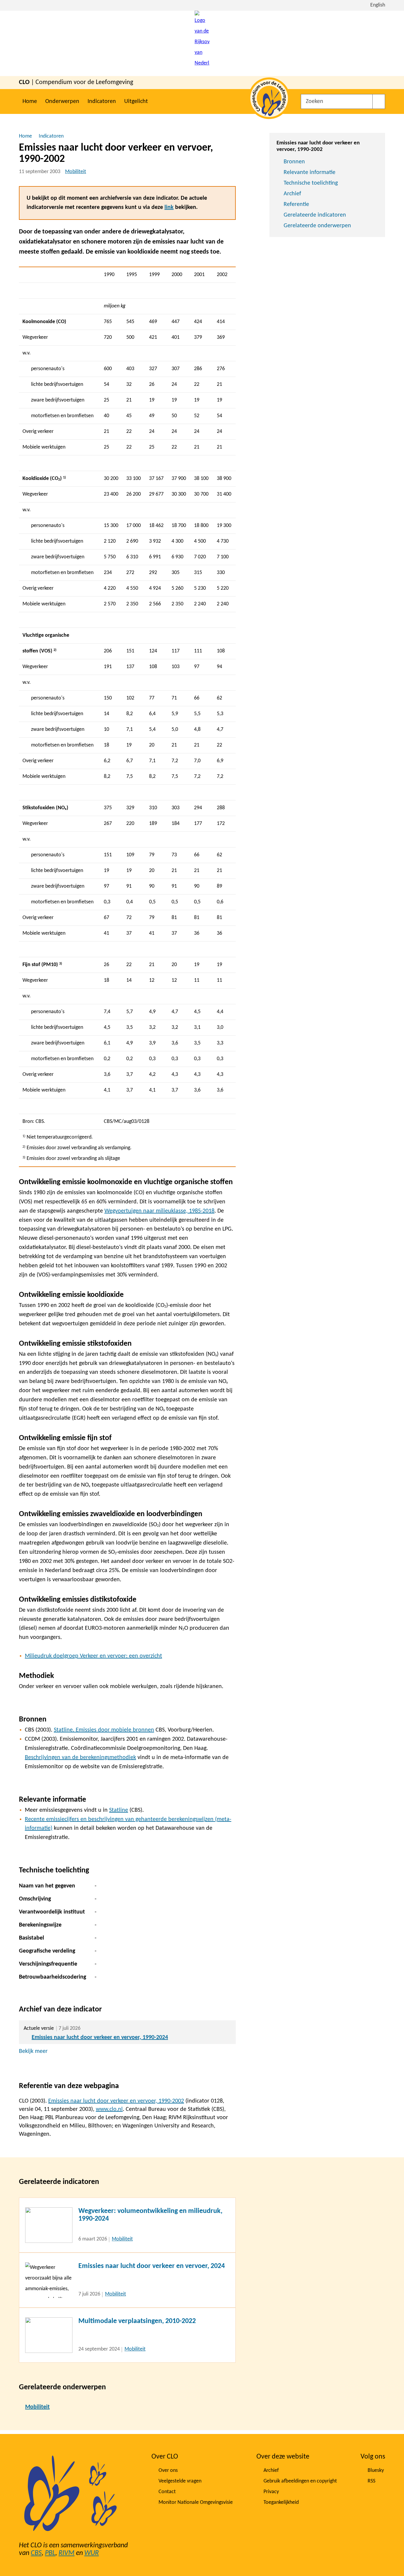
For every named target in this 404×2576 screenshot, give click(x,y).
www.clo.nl (109, 2109)
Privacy (271, 2492)
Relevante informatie (310, 173)
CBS (36, 2553)
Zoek (379, 101)
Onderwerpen (62, 101)
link (169, 207)
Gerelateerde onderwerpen (317, 226)
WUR (92, 2553)
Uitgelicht (136, 101)
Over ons (168, 2471)
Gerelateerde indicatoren (315, 215)
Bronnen (294, 162)
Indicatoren (102, 101)
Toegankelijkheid (281, 2502)
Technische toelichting (311, 183)
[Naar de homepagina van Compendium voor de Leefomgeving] (202, 43)
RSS (371, 2481)
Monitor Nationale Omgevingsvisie (196, 2502)
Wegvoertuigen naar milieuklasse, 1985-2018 (159, 1211)
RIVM (67, 2553)
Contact (167, 2492)
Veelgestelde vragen (180, 2481)
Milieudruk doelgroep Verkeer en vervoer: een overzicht (93, 1656)
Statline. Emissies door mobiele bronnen (104, 1730)
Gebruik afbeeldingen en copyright (300, 2481)
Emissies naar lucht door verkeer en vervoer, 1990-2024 (100, 2037)
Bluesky (376, 2471)
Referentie (296, 204)
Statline (119, 1810)
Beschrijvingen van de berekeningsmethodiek (80, 1758)
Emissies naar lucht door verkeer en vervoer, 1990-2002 (116, 2101)
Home (30, 101)
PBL (50, 2553)
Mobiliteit (76, 172)
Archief (292, 194)
